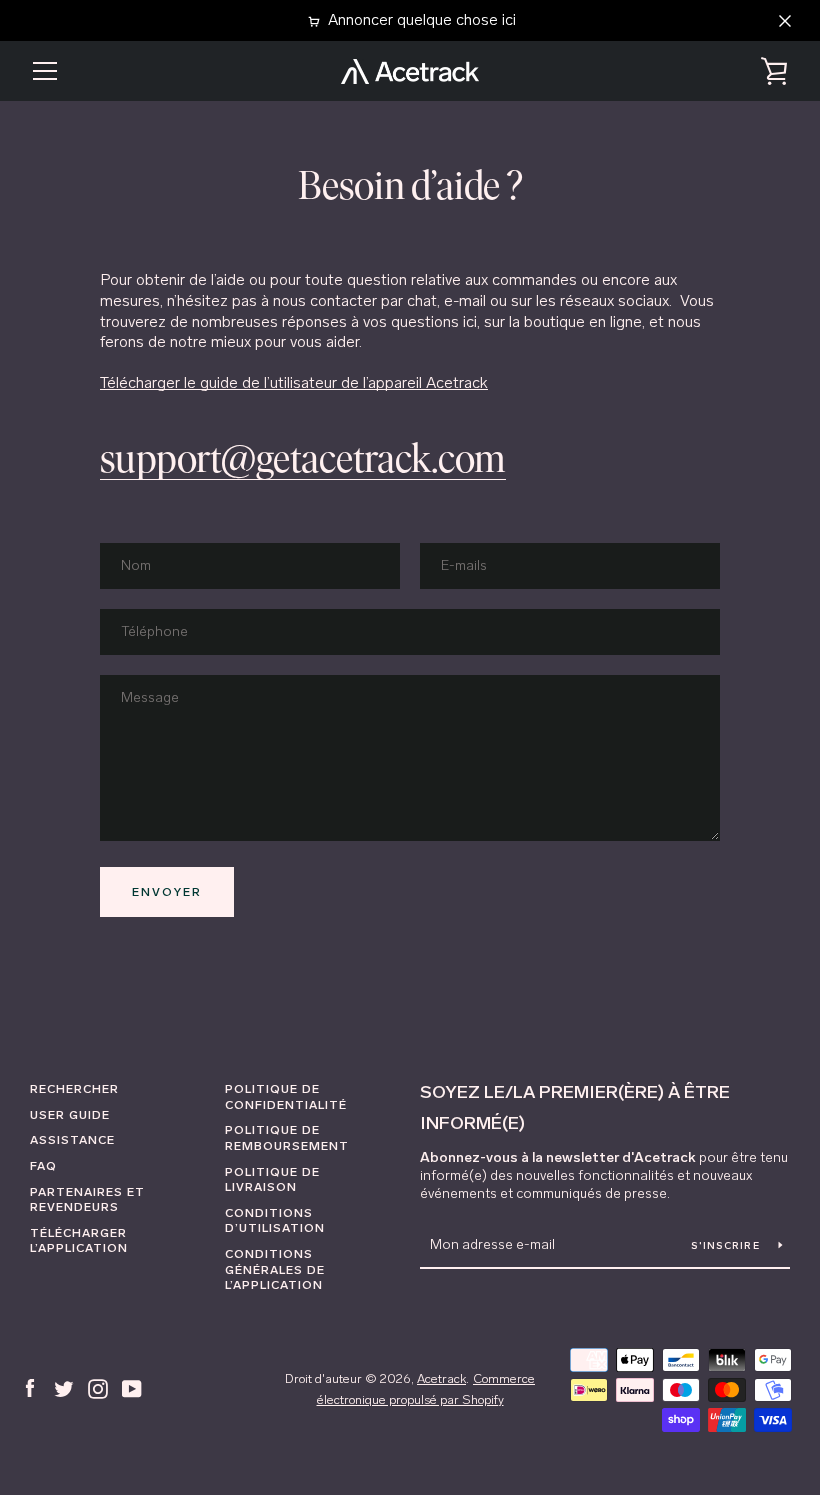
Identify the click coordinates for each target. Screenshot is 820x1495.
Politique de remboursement (287, 1138)
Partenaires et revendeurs (87, 1200)
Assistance (72, 1140)
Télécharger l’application (79, 1241)
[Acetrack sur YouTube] (132, 1387)
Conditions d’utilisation (275, 1221)
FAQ (43, 1166)
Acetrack (441, 1378)
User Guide (70, 1115)
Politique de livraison (272, 1180)
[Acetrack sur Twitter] (64, 1387)
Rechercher (74, 1089)
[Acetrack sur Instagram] (98, 1387)
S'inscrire (727, 1246)
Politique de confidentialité (286, 1097)
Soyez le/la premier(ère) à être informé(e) (575, 1107)
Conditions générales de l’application (275, 1269)
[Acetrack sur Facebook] (30, 1387)
